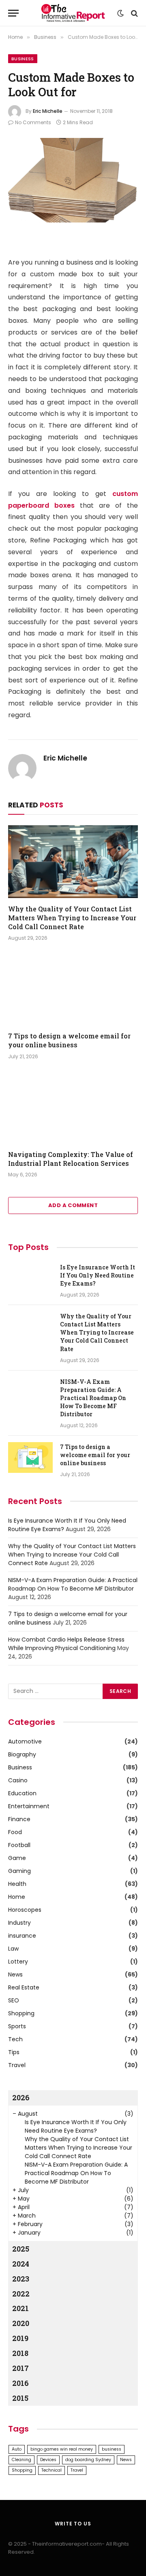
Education (22, 1793)
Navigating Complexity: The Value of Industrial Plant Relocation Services (71, 1159)
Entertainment (29, 1806)
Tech (15, 2039)
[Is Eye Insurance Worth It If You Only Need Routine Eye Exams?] (30, 1278)
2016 (20, 2383)
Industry (19, 1923)
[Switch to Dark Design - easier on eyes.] (120, 13)
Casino (18, 1780)
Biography (22, 1754)
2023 (21, 2279)
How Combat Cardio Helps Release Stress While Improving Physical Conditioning (66, 1644)
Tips (14, 2052)
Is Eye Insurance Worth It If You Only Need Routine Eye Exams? (98, 1275)
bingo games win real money (62, 2449)
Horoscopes (25, 1910)
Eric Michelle (48, 111)
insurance (22, 1936)
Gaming (19, 1871)
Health (17, 1884)
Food (15, 1832)
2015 (20, 2398)
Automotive (25, 1741)
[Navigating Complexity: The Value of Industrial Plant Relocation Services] (73, 1107)
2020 (21, 2323)
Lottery (18, 1962)
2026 (21, 2097)
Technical (52, 2470)
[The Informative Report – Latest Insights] (73, 13)
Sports (17, 2026)
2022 (21, 2294)
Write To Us (73, 2524)
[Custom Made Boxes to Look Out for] (73, 180)
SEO (14, 2000)
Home (17, 1897)
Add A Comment (73, 1205)
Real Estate (24, 1987)
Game (17, 1858)
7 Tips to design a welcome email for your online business (69, 1040)
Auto (17, 2449)
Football (19, 1845)
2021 (20, 2308)
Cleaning (21, 2460)
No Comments (33, 122)
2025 (21, 2249)
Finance (19, 1819)
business (112, 2449)
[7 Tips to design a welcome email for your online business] (73, 989)
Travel (17, 2065)
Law (13, 1949)
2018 (20, 2353)
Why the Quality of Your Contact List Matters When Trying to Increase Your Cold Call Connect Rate (72, 918)
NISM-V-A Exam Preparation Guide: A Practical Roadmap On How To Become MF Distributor (93, 1398)
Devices (48, 2460)
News (15, 1974)
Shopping (21, 2013)
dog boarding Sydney (88, 2460)
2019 (20, 2338)
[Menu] (13, 13)
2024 (21, 2264)
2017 (20, 2368)
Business (23, 59)
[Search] (134, 13)
